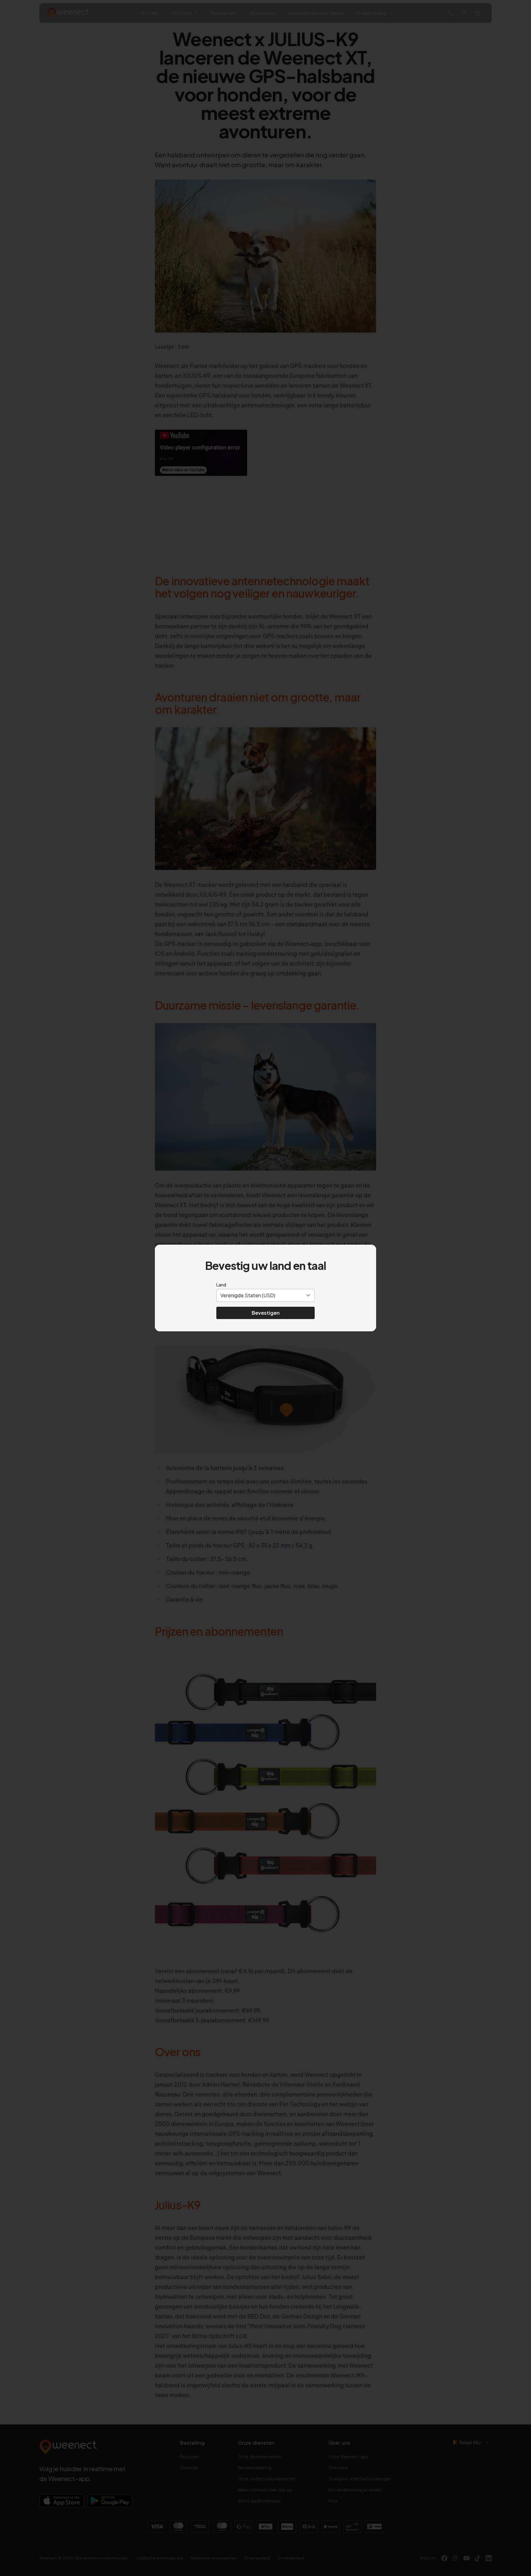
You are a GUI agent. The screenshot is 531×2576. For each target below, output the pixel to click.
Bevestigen (266, 1313)
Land (221, 1285)
